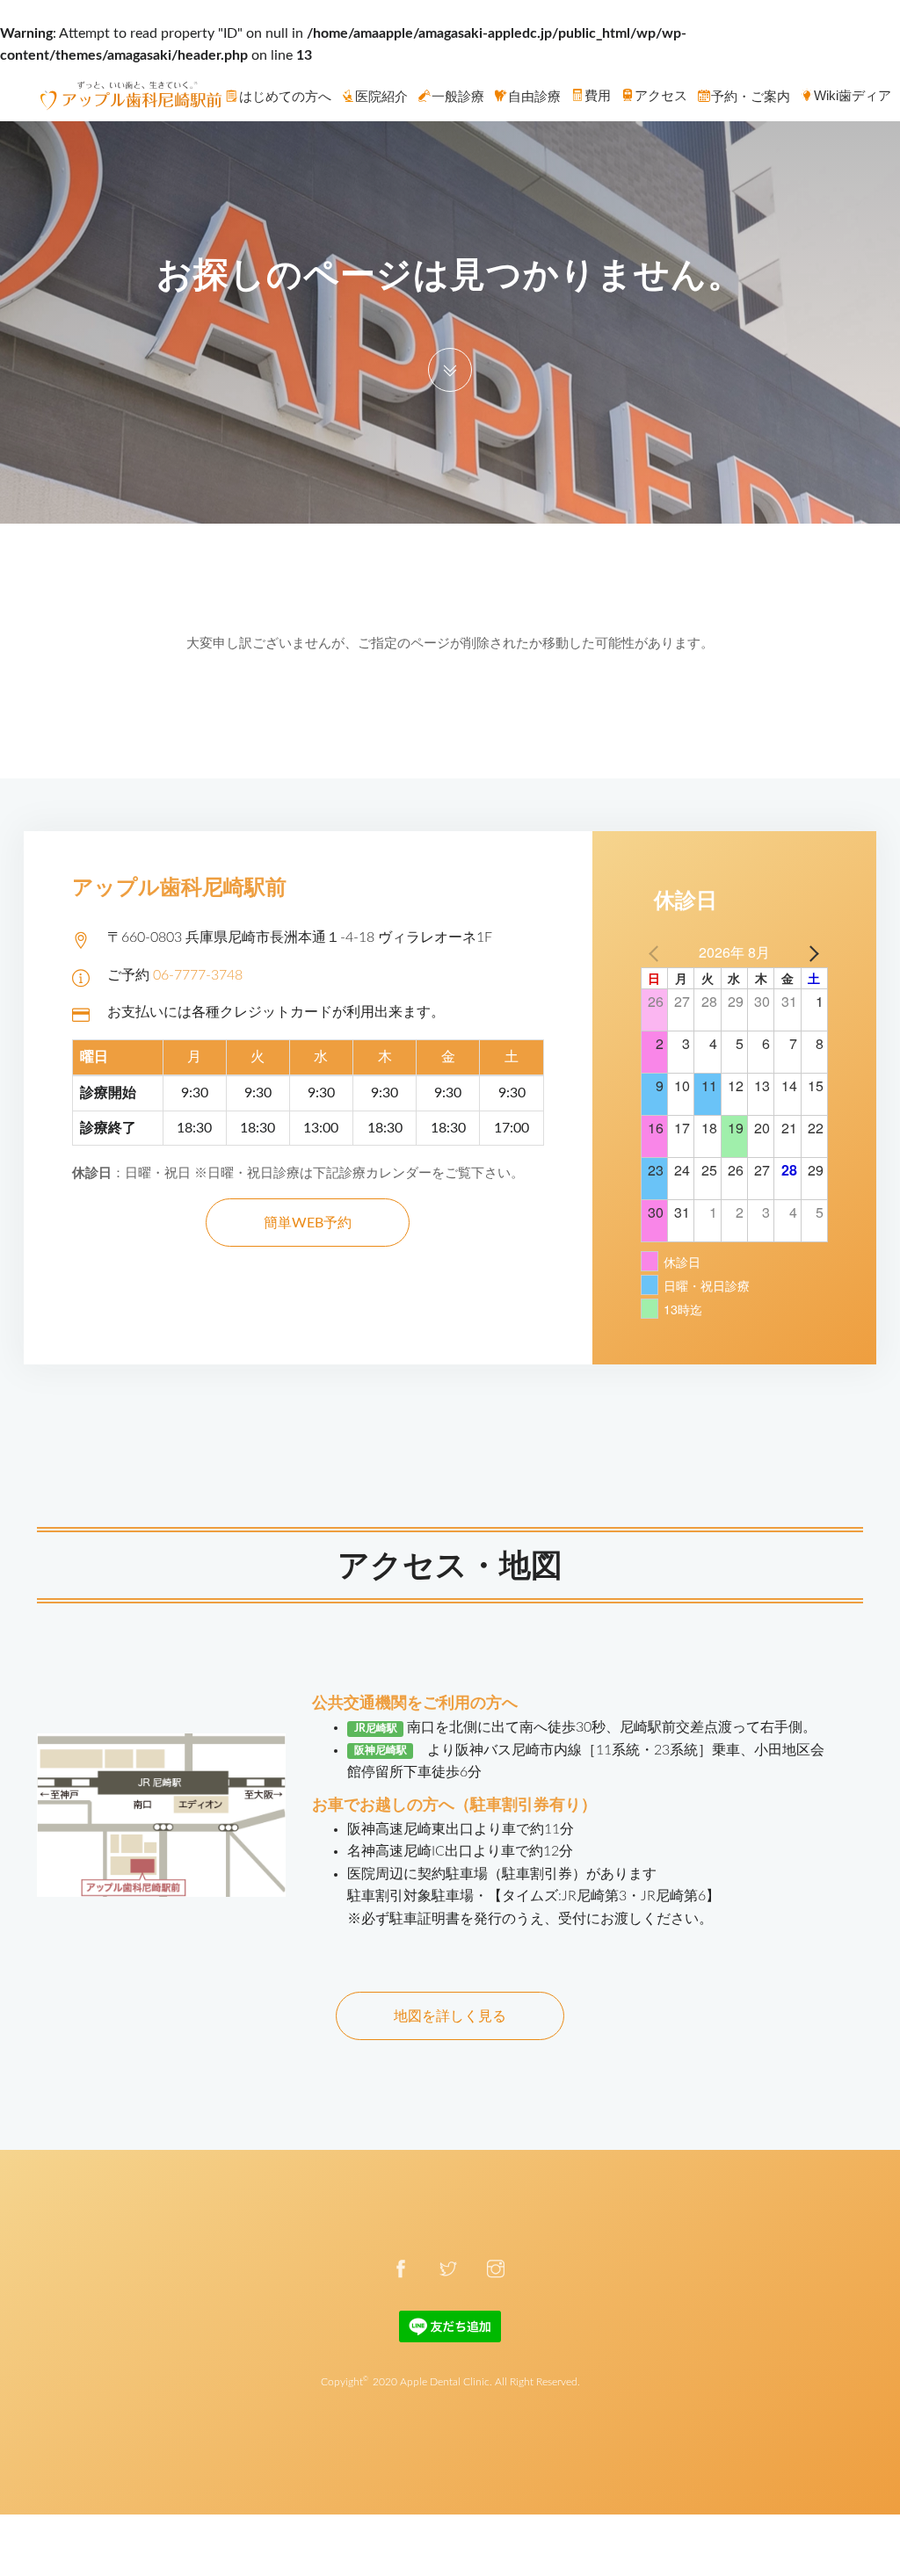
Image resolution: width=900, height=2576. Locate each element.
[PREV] (657, 952)
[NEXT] (811, 952)
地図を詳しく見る (450, 2016)
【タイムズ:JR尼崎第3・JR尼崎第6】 (604, 1896)
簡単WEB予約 (308, 1223)
